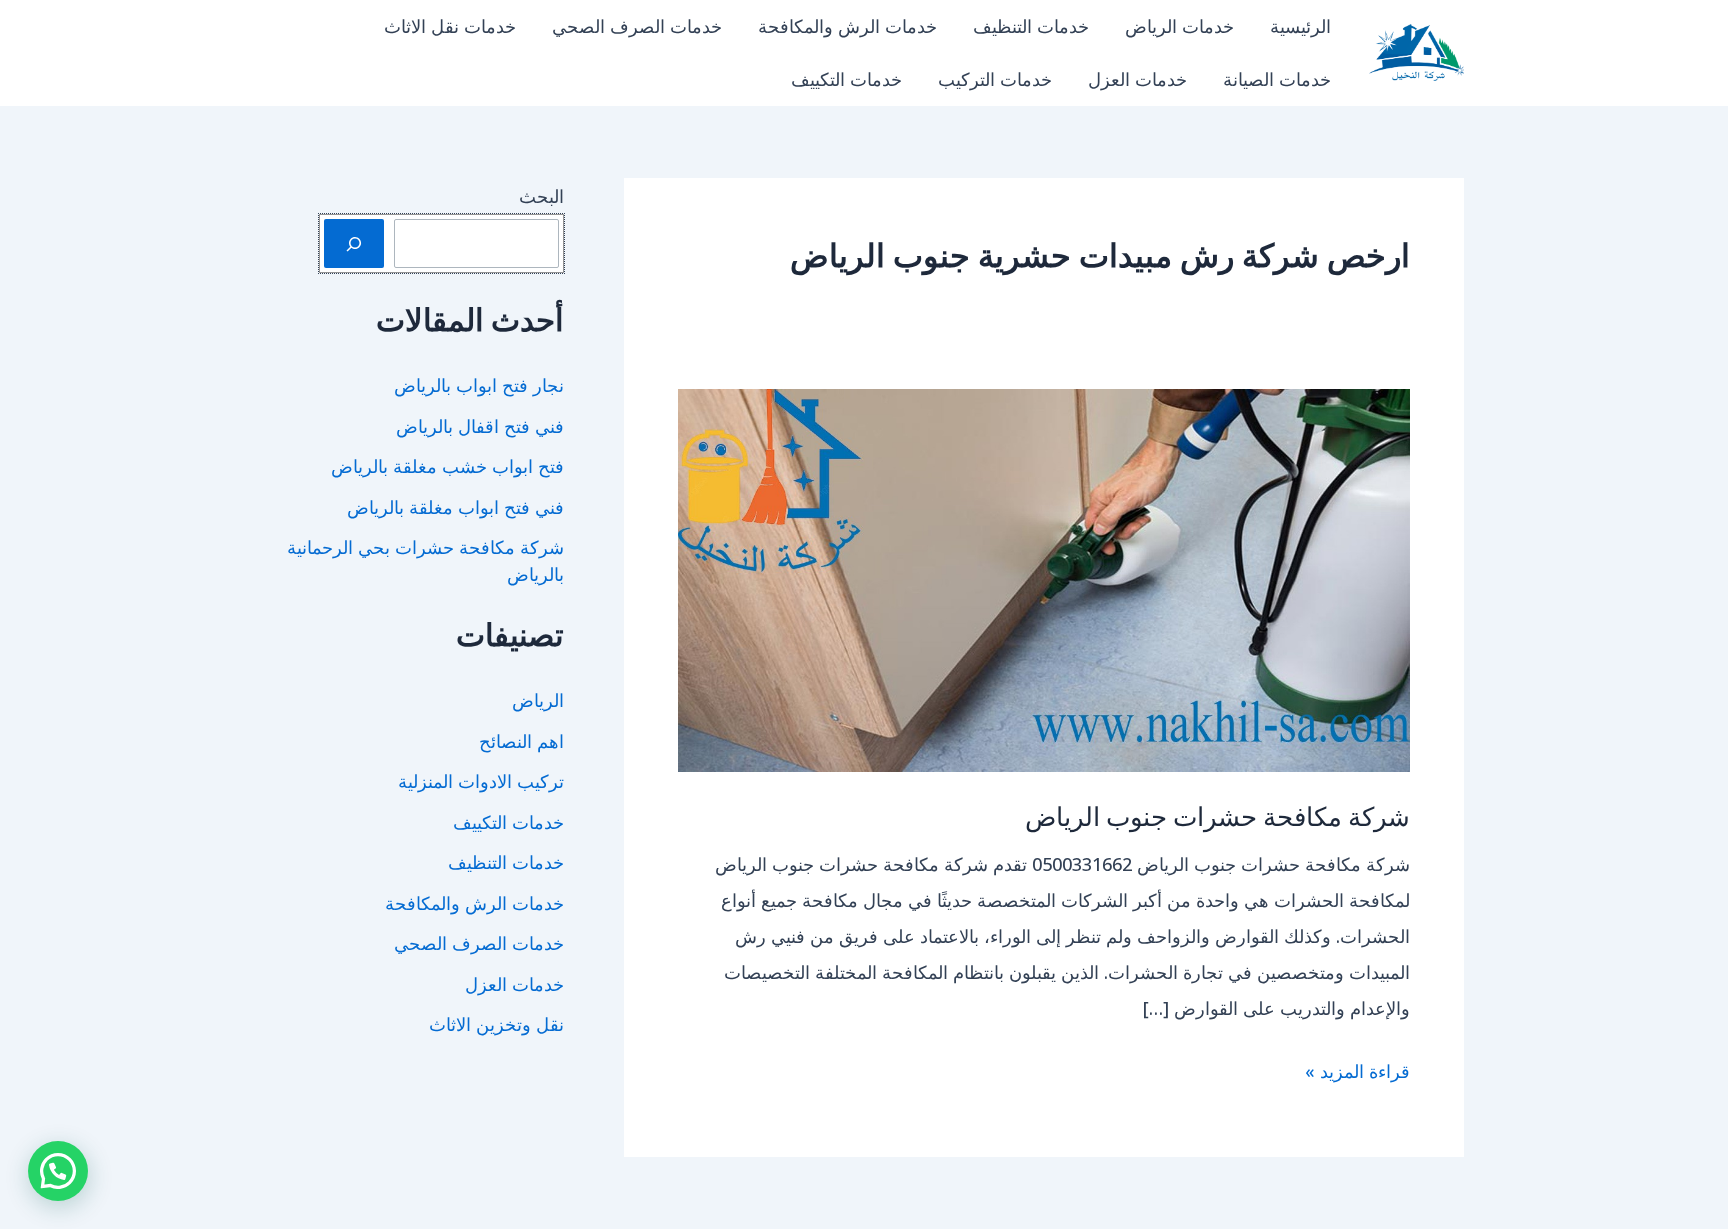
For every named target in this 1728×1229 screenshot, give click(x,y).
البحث (541, 196)
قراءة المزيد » (1357, 1073)
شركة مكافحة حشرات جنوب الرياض (1217, 815)
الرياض (538, 700)
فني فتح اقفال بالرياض (480, 426)
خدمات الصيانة (1277, 79)
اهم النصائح (521, 741)
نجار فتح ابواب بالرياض (479, 385)
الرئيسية (1300, 26)
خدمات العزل (1137, 79)
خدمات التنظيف (1031, 26)
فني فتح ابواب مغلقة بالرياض (455, 507)
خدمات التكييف (846, 79)
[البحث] (354, 243)
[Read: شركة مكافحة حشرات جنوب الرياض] (1044, 578)
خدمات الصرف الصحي (637, 26)
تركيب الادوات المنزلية (481, 781)
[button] (58, 1171)
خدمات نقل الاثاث (450, 26)
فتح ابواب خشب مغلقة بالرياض (447, 466)
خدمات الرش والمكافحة (847, 26)
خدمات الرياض (1179, 26)
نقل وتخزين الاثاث (496, 1024)
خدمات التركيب (995, 79)
